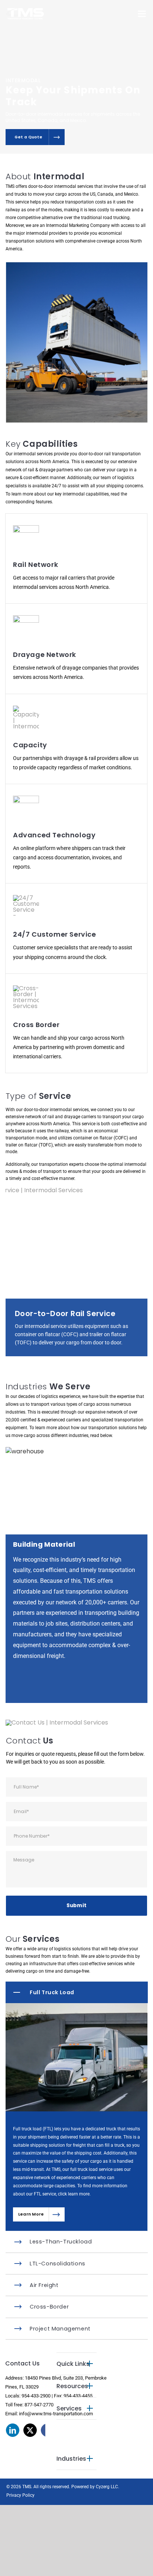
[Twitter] (30, 2441)
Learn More (31, 2225)
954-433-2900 (36, 2406)
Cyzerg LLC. (108, 2497)
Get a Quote (28, 137)
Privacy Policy (20, 2506)
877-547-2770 (39, 2415)
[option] (76, 1580)
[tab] (77, 2003)
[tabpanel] (76, 1836)
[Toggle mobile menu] (142, 14)
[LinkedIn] (13, 2441)
